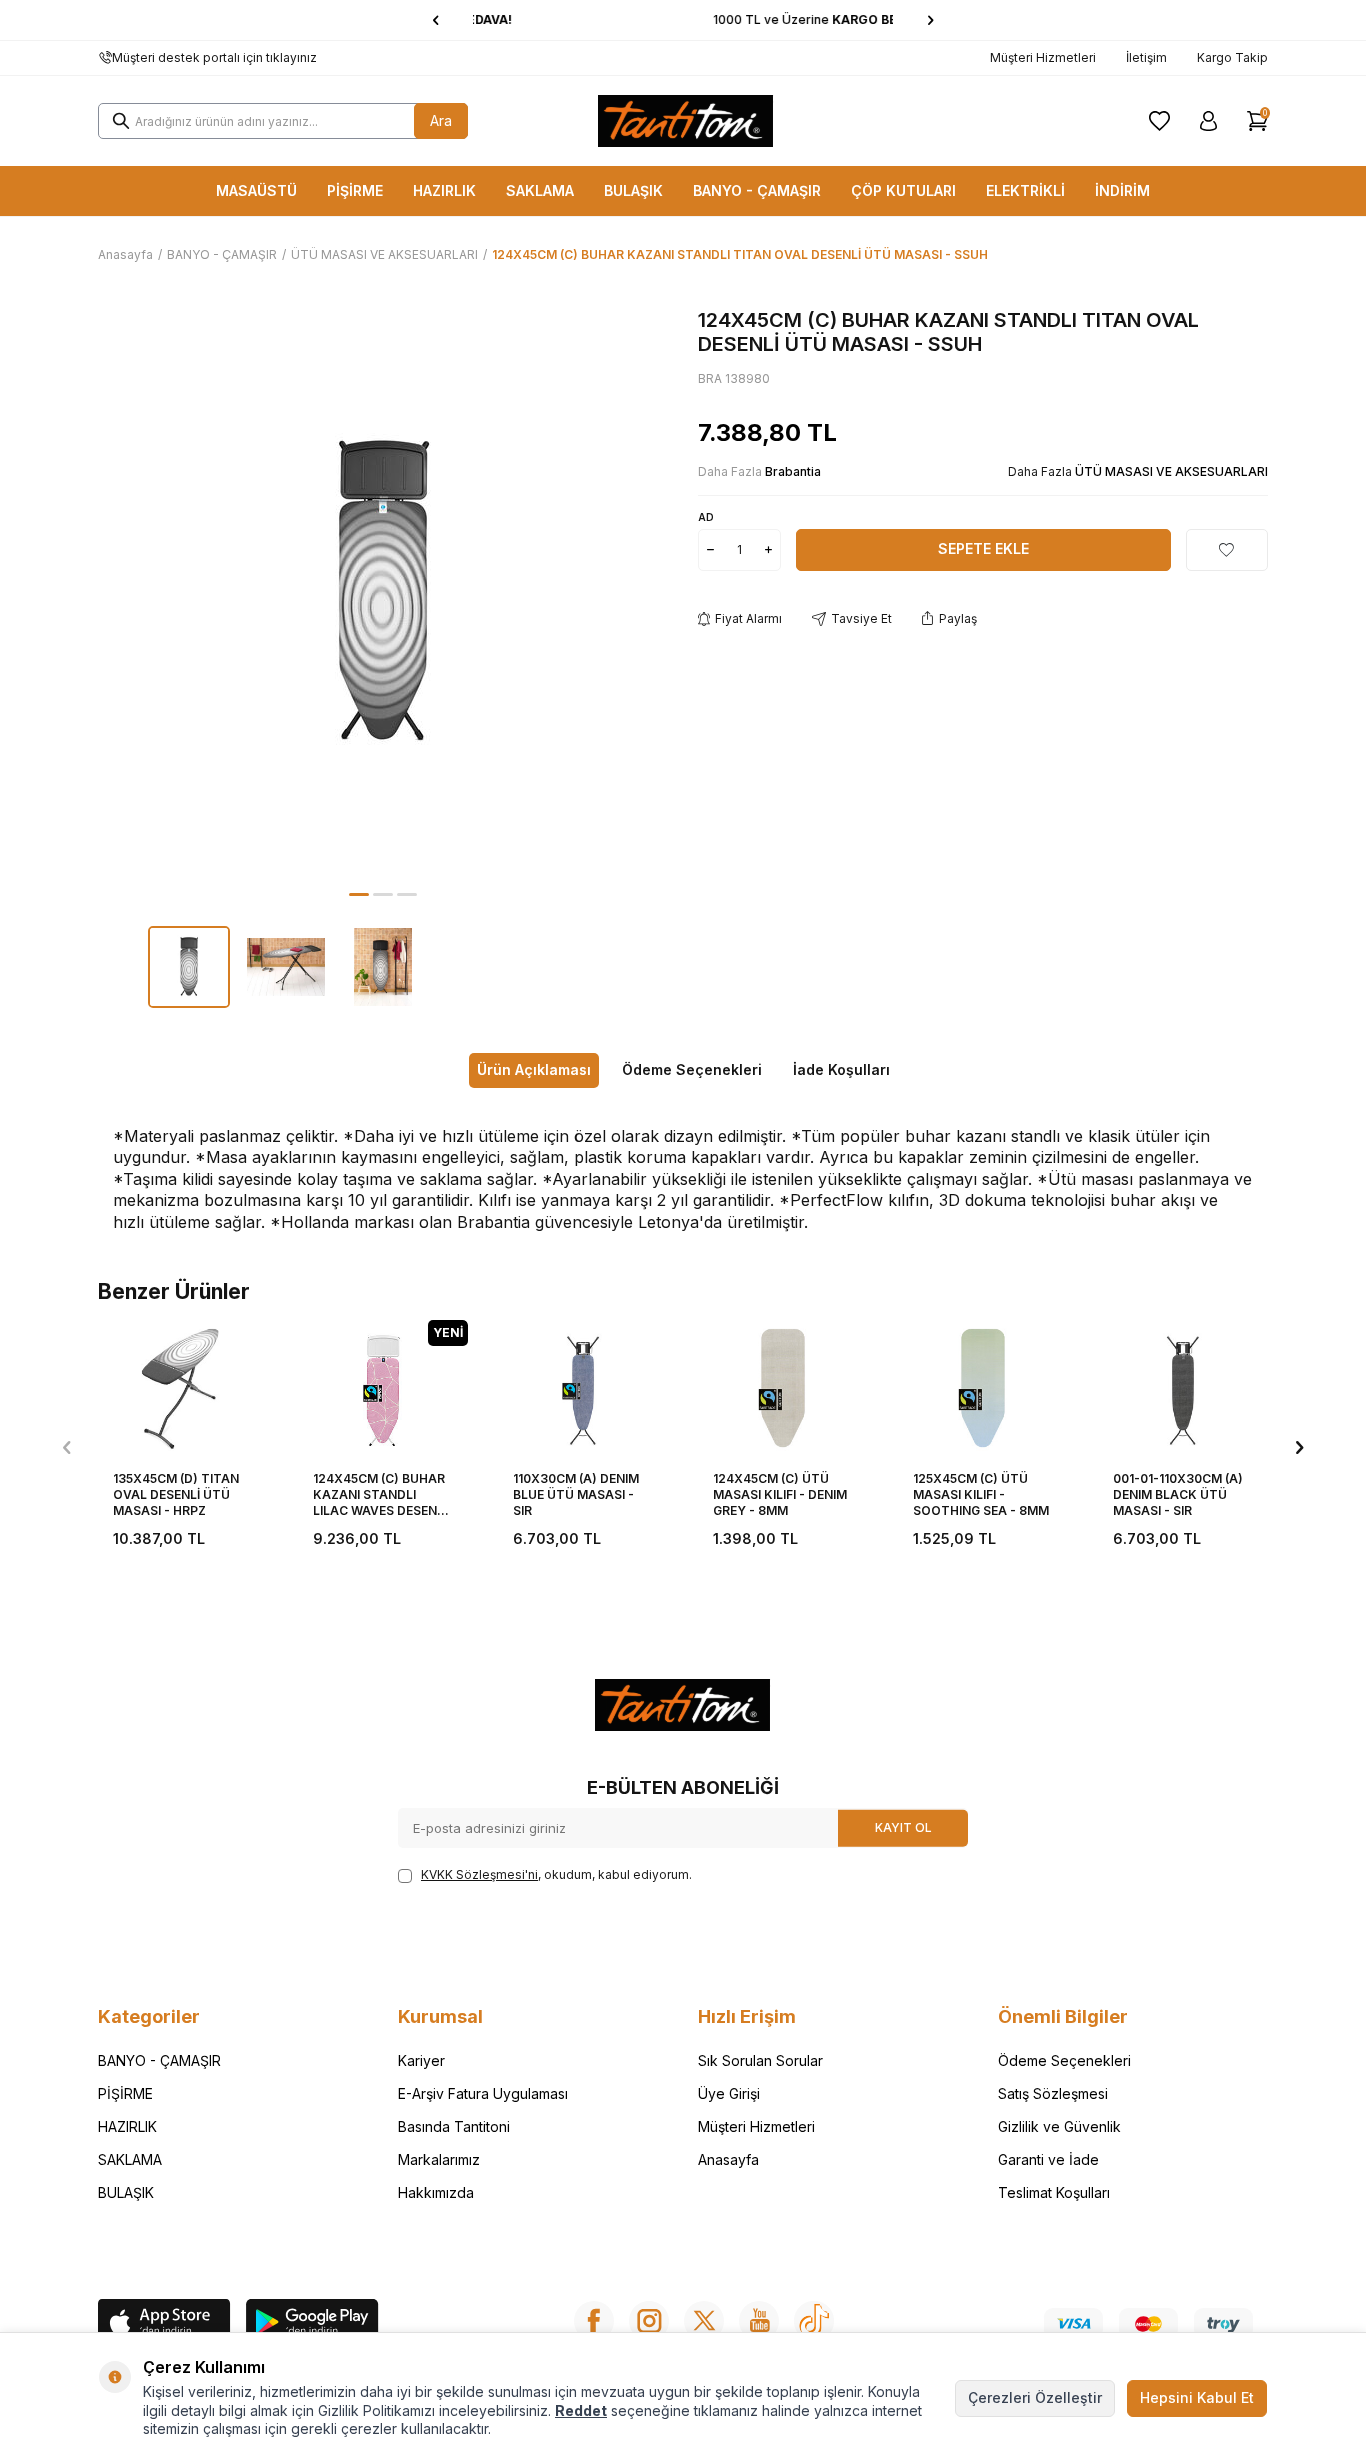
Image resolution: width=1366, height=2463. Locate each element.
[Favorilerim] (1159, 121)
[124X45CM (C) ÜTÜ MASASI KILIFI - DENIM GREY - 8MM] (783, 1388)
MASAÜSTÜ (256, 190)
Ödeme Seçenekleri (692, 1069)
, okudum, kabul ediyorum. (556, 1874)
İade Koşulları (841, 1069)
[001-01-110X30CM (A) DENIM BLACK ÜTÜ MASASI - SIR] (1183, 1388)
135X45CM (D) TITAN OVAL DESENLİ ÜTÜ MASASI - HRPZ (176, 1494)
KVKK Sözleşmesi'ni (479, 1874)
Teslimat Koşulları (1054, 2192)
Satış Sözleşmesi (1053, 2093)
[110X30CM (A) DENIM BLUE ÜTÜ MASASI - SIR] (583, 1388)
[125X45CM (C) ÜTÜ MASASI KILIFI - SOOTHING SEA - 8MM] (983, 1388)
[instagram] (649, 2321)
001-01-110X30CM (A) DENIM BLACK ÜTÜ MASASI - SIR (1178, 1494)
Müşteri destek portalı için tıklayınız (214, 57)
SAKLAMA (540, 190)
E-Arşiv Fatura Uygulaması (483, 2093)
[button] (435, 20)
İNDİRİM (1122, 190)
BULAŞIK (633, 190)
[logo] (686, 121)
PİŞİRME (355, 190)
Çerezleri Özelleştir (1035, 2397)
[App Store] (164, 2324)
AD (706, 517)
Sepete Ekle (983, 548)
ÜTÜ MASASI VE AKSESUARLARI (384, 254)
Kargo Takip (1232, 57)
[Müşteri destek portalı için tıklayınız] (105, 58)
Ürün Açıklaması (534, 1069)
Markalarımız (439, 2159)
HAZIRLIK (444, 190)
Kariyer (421, 2060)
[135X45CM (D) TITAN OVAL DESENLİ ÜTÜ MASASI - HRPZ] (183, 1388)
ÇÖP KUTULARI (903, 190)
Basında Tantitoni (454, 2126)
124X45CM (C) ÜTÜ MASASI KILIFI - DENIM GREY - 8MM (780, 1494)
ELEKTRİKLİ (1025, 190)
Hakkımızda (436, 2192)
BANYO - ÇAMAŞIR (757, 190)
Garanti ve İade (1048, 2159)
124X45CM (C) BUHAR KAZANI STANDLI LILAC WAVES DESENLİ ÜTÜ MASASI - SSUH (380, 1494)
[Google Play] (312, 2324)
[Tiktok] (814, 2321)
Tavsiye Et (861, 618)
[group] (383, 593)
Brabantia (793, 471)
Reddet (581, 2410)
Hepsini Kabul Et (1197, 2397)
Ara (441, 120)
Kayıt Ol (903, 1827)
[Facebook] (594, 2321)
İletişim (1146, 57)
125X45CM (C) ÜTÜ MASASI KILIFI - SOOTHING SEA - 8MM (981, 1494)
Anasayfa (125, 254)
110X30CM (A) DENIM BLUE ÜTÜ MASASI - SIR (576, 1494)
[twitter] (704, 2321)
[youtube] (759, 2321)
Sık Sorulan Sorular (760, 2060)
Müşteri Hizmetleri (1043, 57)
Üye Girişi (729, 2093)
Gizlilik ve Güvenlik (1059, 2126)
